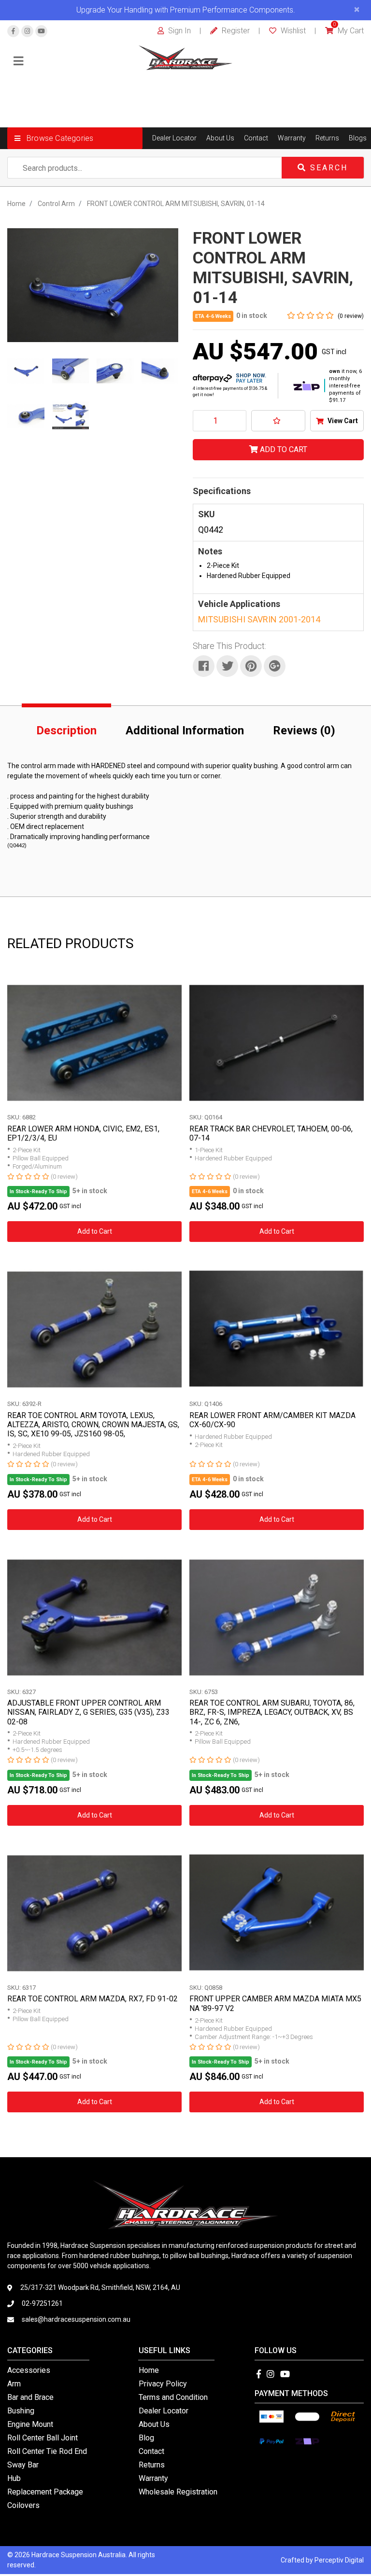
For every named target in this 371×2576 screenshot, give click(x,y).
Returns (327, 138)
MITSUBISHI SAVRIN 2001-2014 (259, 619)
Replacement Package (45, 2492)
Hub (14, 2478)
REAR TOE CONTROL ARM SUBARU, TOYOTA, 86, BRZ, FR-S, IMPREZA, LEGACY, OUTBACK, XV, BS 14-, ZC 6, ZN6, (272, 1712)
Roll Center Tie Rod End (47, 2451)
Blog (146, 2438)
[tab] (66, 729)
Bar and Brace (30, 2397)
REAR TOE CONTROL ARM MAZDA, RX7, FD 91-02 (93, 1999)
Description (66, 730)
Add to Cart (283, 449)
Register (235, 31)
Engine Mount (30, 2424)
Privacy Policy (163, 2384)
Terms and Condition (173, 2397)
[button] (75, 138)
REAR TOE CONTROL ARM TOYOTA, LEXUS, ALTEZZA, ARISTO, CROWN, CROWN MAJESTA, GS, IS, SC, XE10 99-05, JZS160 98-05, (93, 1425)
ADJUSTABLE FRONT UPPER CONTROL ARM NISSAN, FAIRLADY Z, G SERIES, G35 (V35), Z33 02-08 (88, 1712)
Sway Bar (23, 2465)
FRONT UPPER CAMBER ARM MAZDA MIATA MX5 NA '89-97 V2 (275, 2003)
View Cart (342, 421)
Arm (14, 2384)
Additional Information (185, 730)
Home (149, 2370)
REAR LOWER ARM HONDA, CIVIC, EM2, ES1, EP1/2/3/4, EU (83, 1133)
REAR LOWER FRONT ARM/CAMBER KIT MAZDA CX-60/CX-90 (272, 1420)
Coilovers (23, 2505)
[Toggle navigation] (18, 62)
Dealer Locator (174, 138)
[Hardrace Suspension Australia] (186, 57)
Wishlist (292, 31)
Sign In (178, 31)
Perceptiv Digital (339, 2560)
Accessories (29, 2370)
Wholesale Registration (178, 2492)
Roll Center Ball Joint (43, 2438)
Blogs (358, 138)
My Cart (349, 31)
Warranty (292, 138)
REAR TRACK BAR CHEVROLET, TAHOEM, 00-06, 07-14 (271, 1133)
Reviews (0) (304, 730)
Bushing (21, 2411)
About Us (220, 138)
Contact (256, 138)
